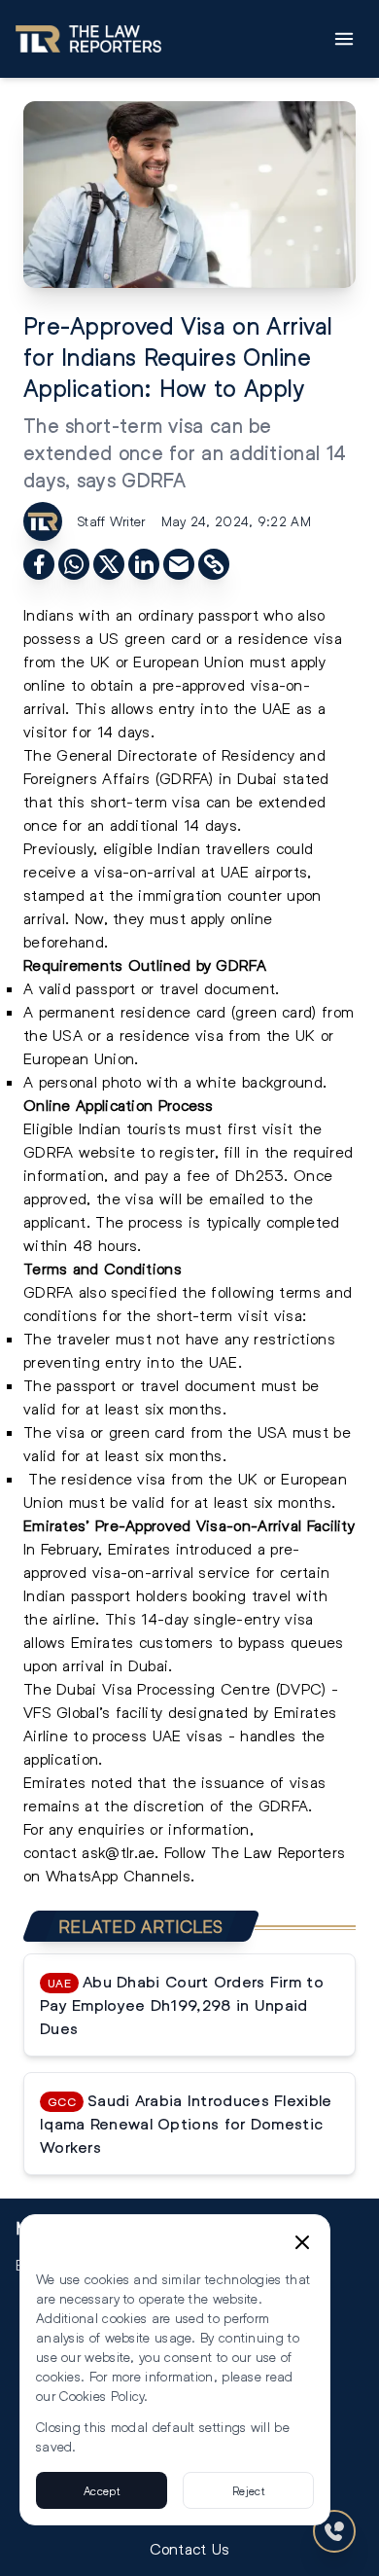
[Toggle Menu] (344, 39)
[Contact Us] (334, 2531)
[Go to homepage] (88, 39)
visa (265, 684)
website (107, 1151)
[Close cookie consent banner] (302, 2242)
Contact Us (190, 2548)
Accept (102, 2490)
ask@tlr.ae (118, 1852)
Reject (248, 2490)
